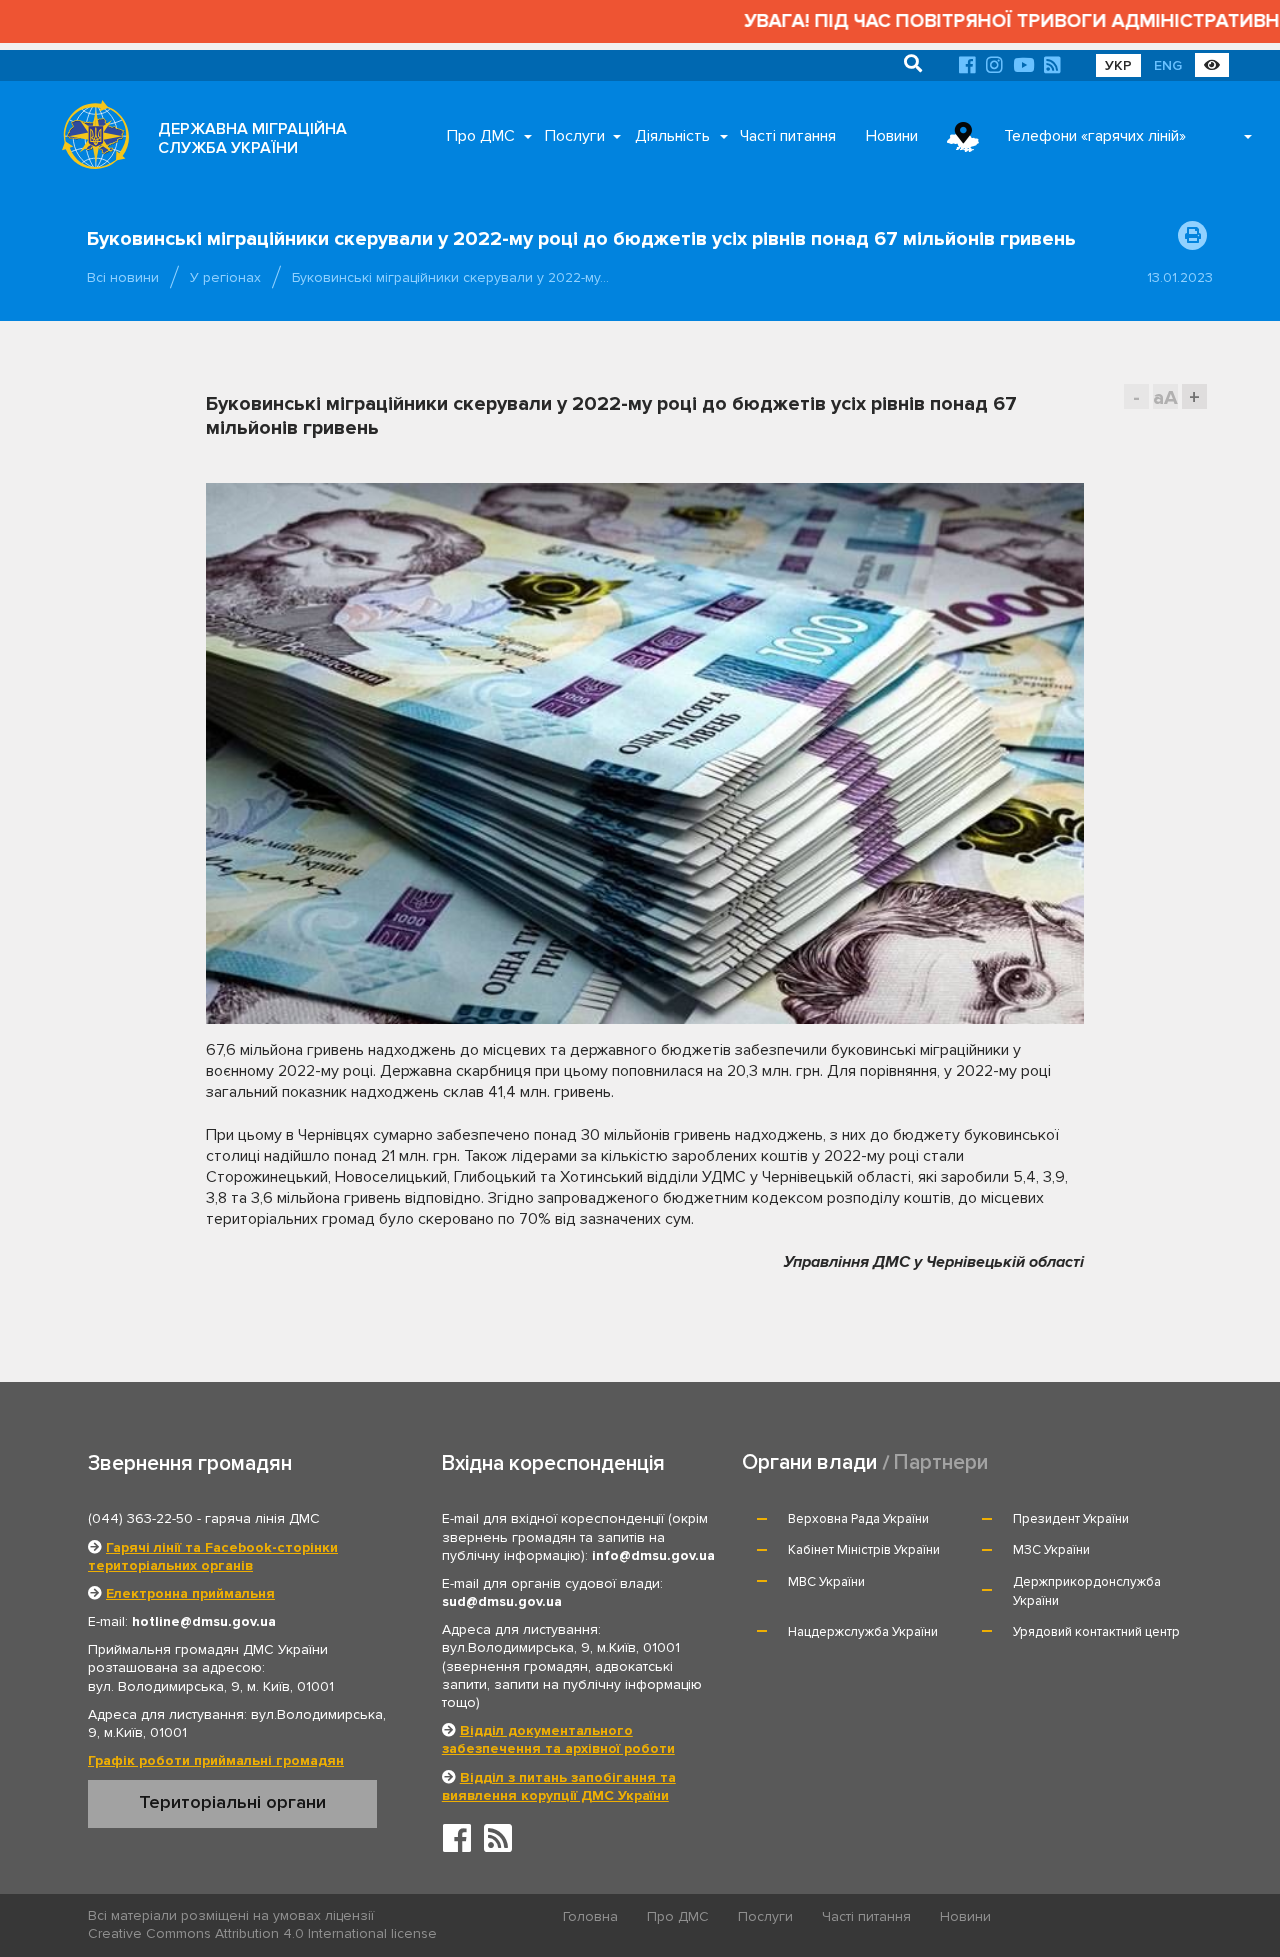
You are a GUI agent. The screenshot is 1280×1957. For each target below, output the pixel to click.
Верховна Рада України (858, 1519)
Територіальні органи (232, 1802)
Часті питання (788, 136)
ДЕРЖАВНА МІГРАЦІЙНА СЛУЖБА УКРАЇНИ (252, 138)
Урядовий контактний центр (1096, 1632)
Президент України (1071, 1519)
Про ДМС (481, 136)
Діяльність (672, 136)
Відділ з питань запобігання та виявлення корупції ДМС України (559, 1786)
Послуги (575, 136)
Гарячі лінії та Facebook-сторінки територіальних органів (213, 1556)
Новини (892, 136)
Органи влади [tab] (809, 1462)
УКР (1118, 65)
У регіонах (225, 277)
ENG (1168, 65)
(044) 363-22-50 (140, 1518)
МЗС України (1051, 1550)
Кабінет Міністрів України (864, 1550)
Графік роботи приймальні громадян (216, 1760)
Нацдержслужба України (863, 1632)
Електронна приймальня (190, 1593)
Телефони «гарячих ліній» (1095, 136)
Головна (590, 1916)
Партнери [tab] (941, 1462)
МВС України (826, 1582)
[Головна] (90, 140)
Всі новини (123, 277)
